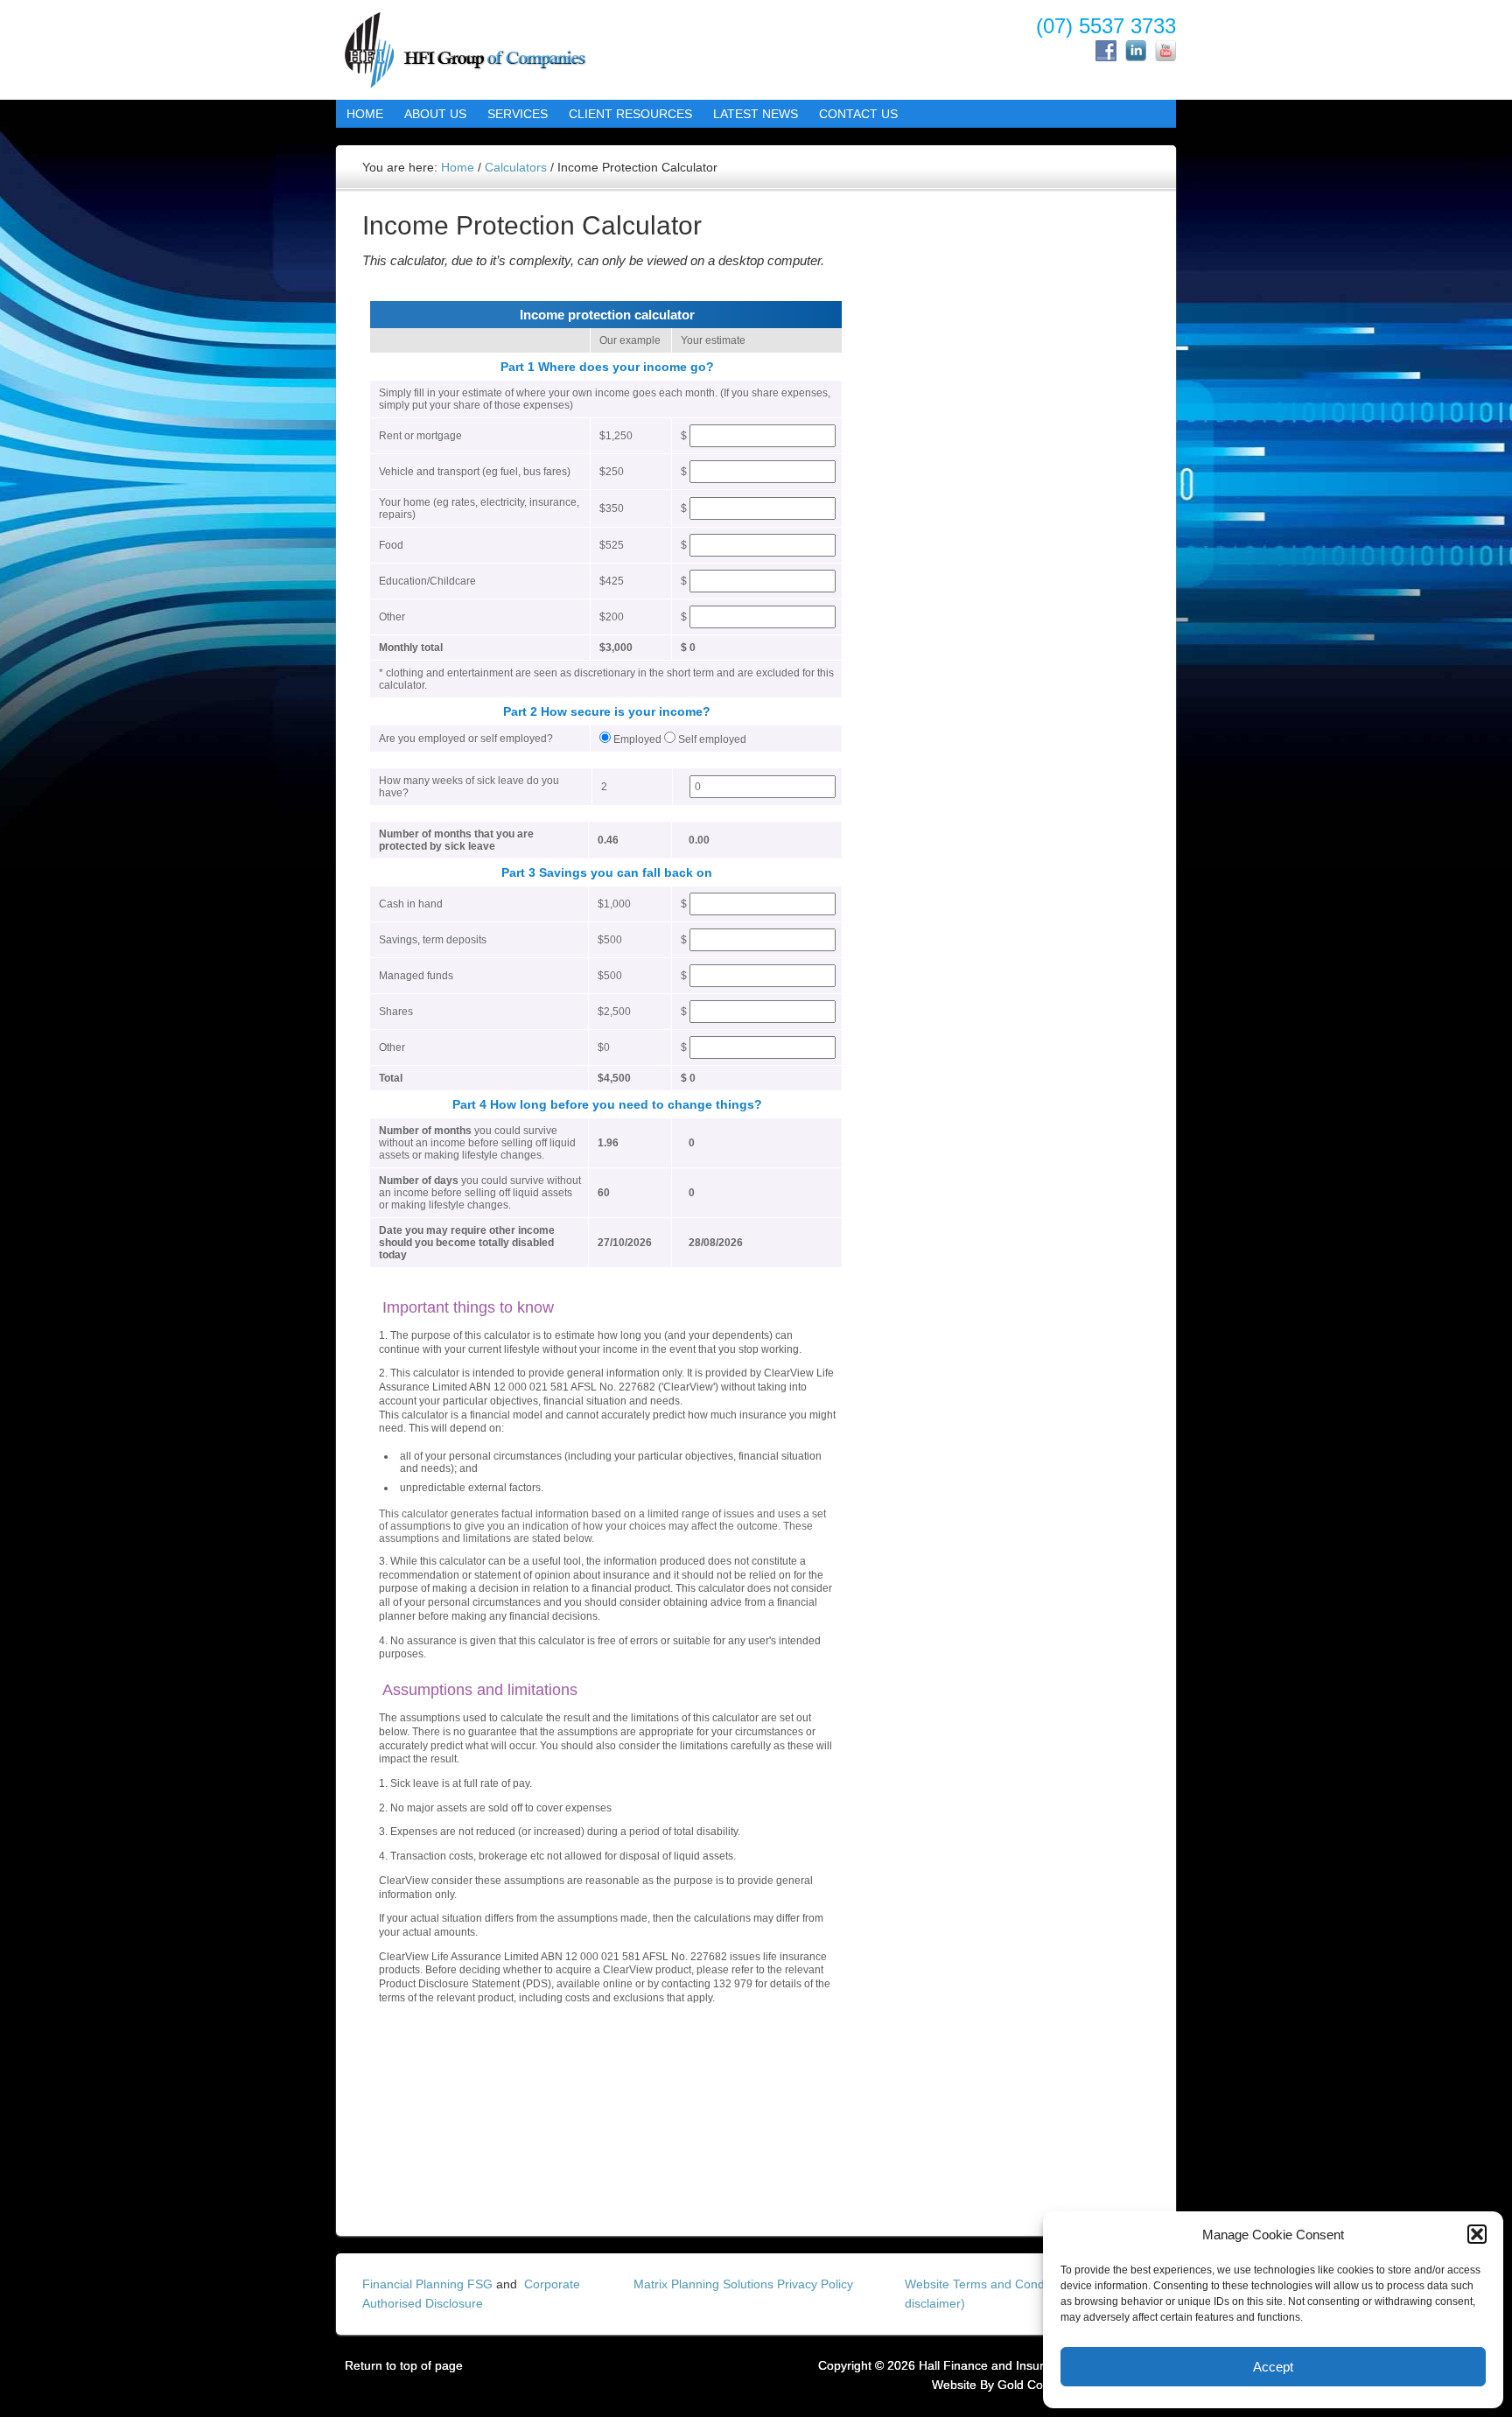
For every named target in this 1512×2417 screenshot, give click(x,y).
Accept (1273, 2367)
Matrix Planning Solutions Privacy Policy (743, 2284)
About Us (430, 114)
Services (512, 114)
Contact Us (853, 114)
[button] (1477, 2234)
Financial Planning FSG (427, 2284)
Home (365, 114)
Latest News (756, 114)
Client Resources (625, 114)
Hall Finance (489, 48)
